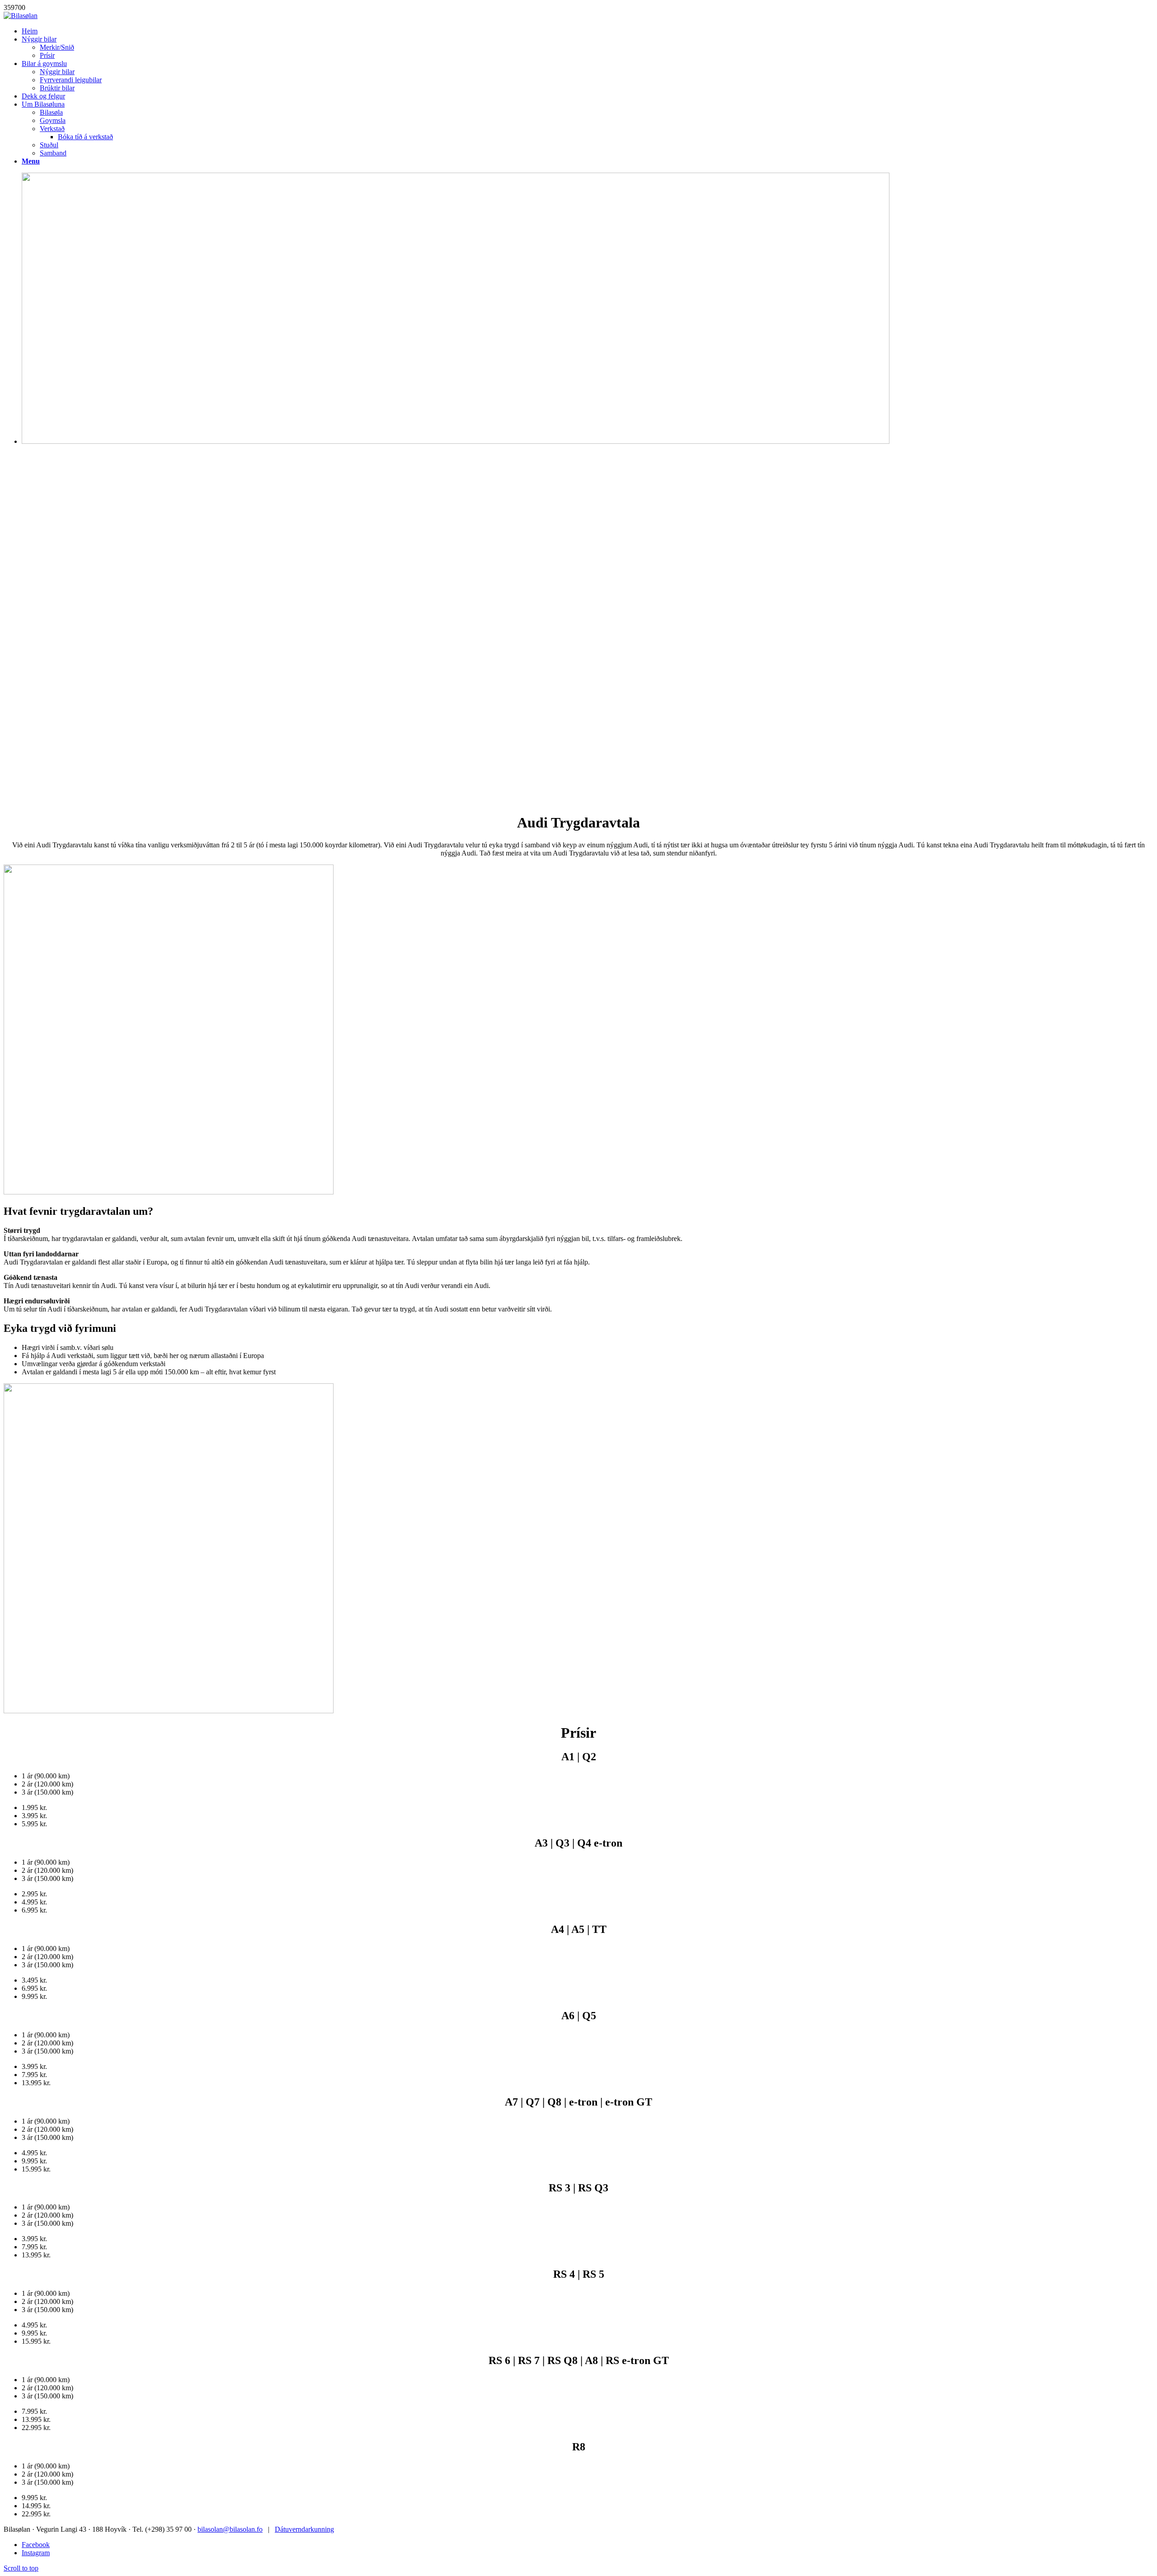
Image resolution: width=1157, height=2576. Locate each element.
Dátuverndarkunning (304, 2529)
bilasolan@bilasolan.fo (230, 2529)
